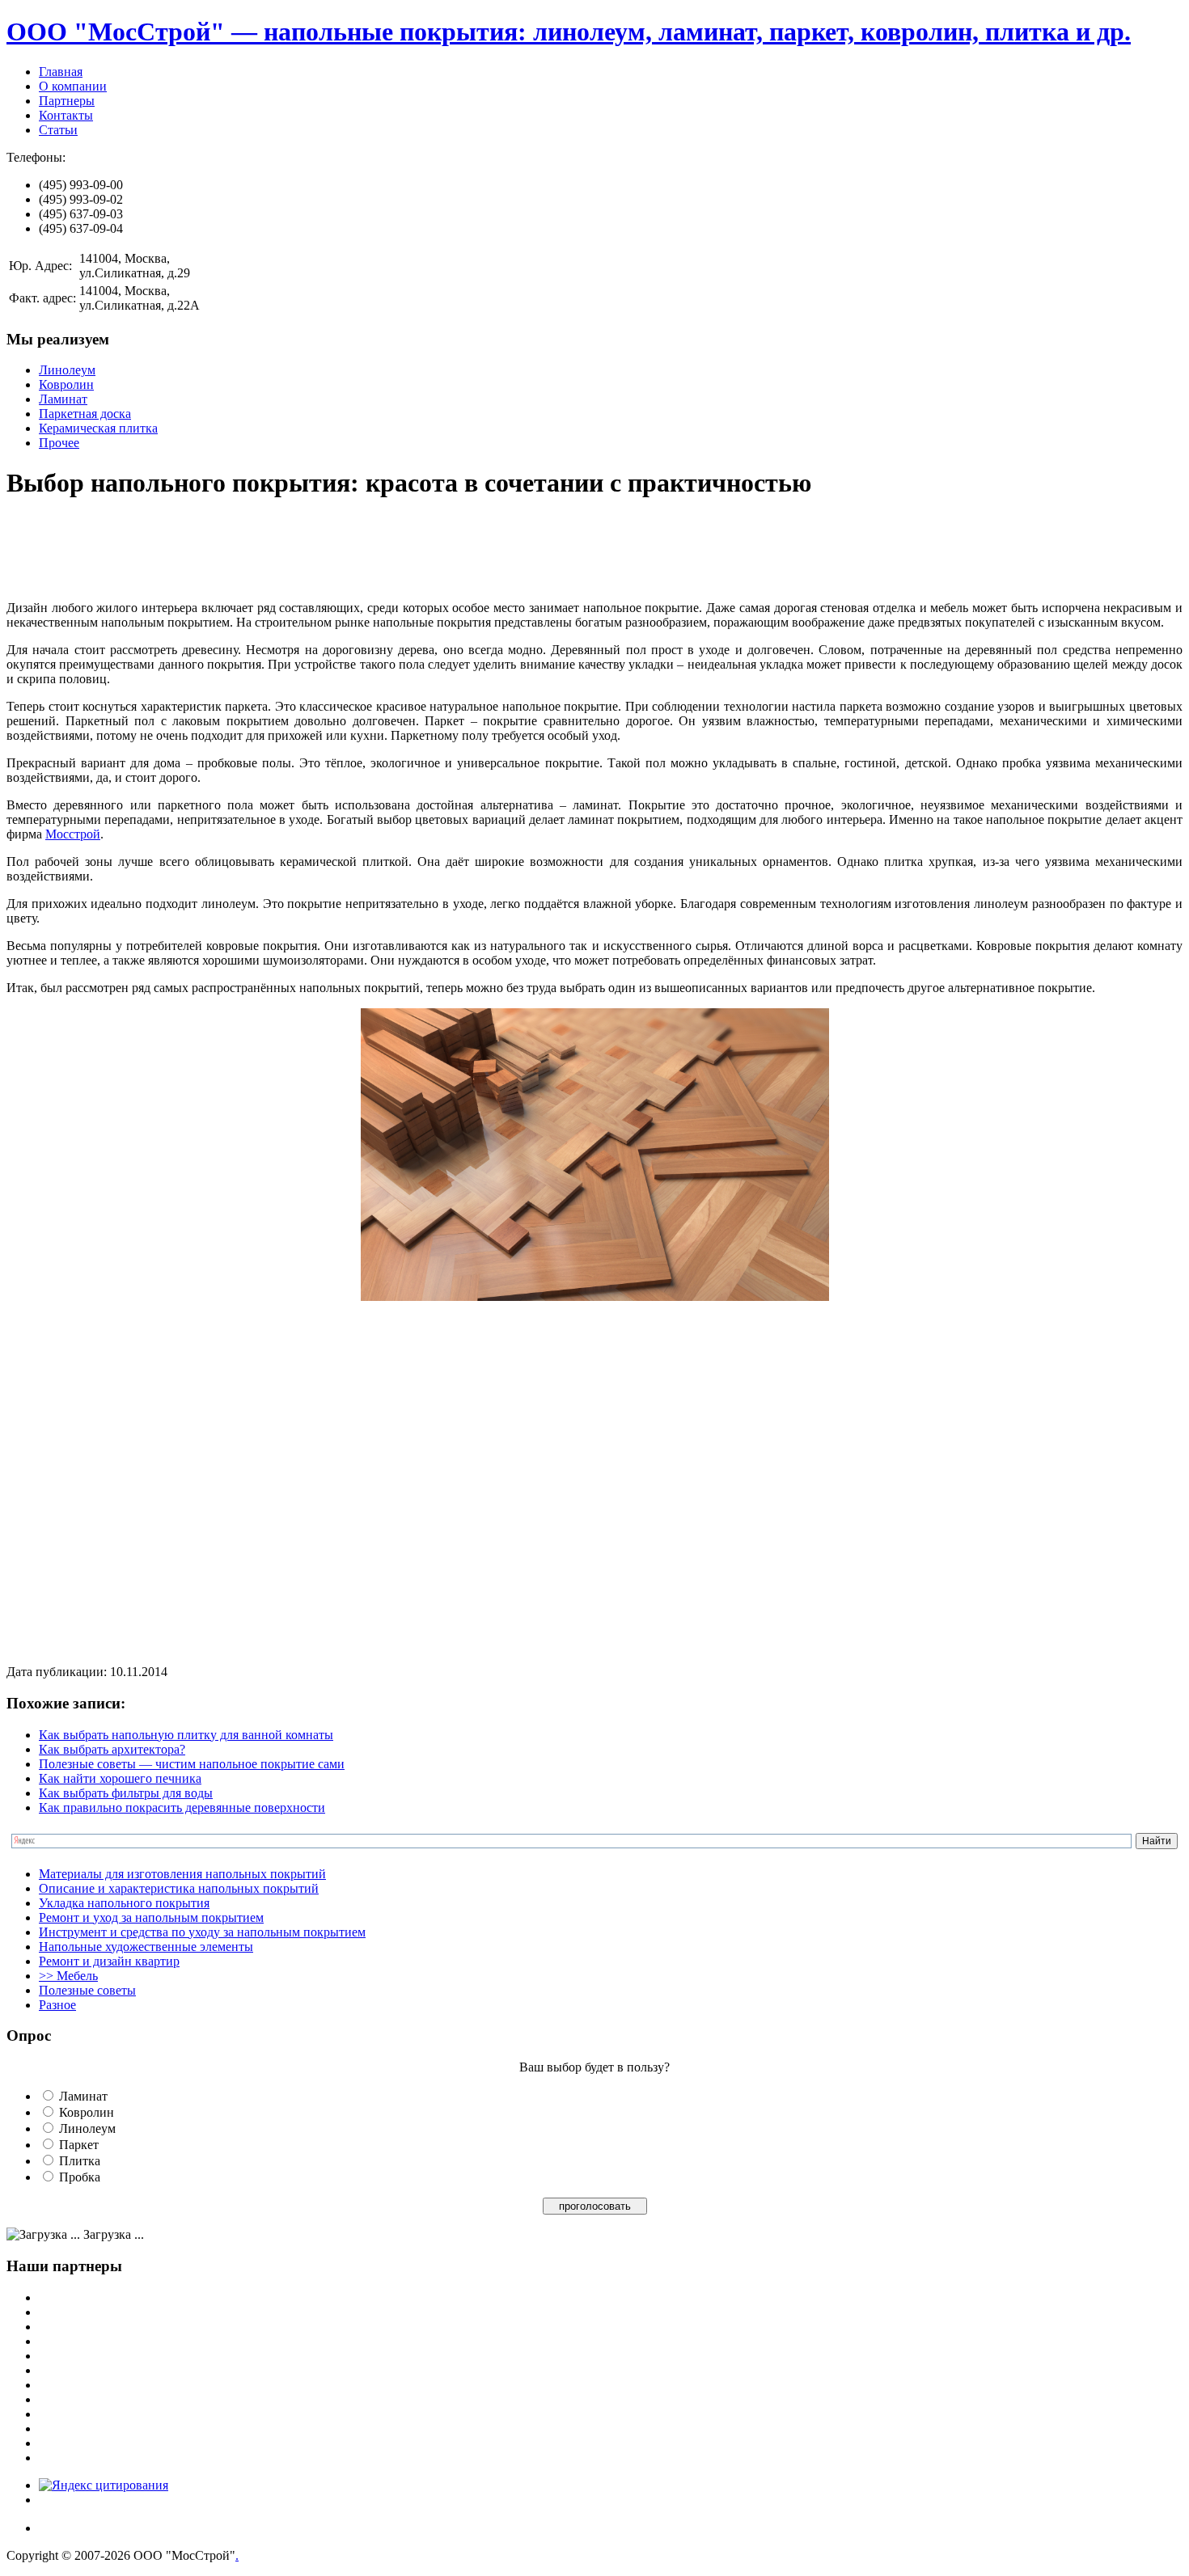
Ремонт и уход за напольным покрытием (151, 1917)
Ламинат (63, 399)
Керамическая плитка (98, 428)
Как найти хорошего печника (120, 1778)
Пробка (80, 2177)
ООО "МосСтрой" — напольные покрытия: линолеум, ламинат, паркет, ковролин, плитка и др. (569, 32)
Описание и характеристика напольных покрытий (179, 1888)
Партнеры (67, 101)
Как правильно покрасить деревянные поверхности (182, 1807)
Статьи (58, 130)
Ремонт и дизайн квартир (109, 1961)
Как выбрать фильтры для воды (126, 1793)
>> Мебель (68, 1976)
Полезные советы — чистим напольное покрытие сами (192, 1764)
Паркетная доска (85, 414)
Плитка (80, 2161)
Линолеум (67, 370)
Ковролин (66, 384)
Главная (61, 72)
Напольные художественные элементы (146, 1947)
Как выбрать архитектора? (112, 1749)
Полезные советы (87, 1990)
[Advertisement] (301, 551)
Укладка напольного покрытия (124, 1903)
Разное (57, 2005)
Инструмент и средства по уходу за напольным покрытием (202, 1932)
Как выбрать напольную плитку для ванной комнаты (186, 1735)
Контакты (66, 115)
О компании (73, 86)
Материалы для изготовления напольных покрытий (182, 1874)
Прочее (59, 443)
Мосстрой (73, 834)
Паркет (79, 2145)
